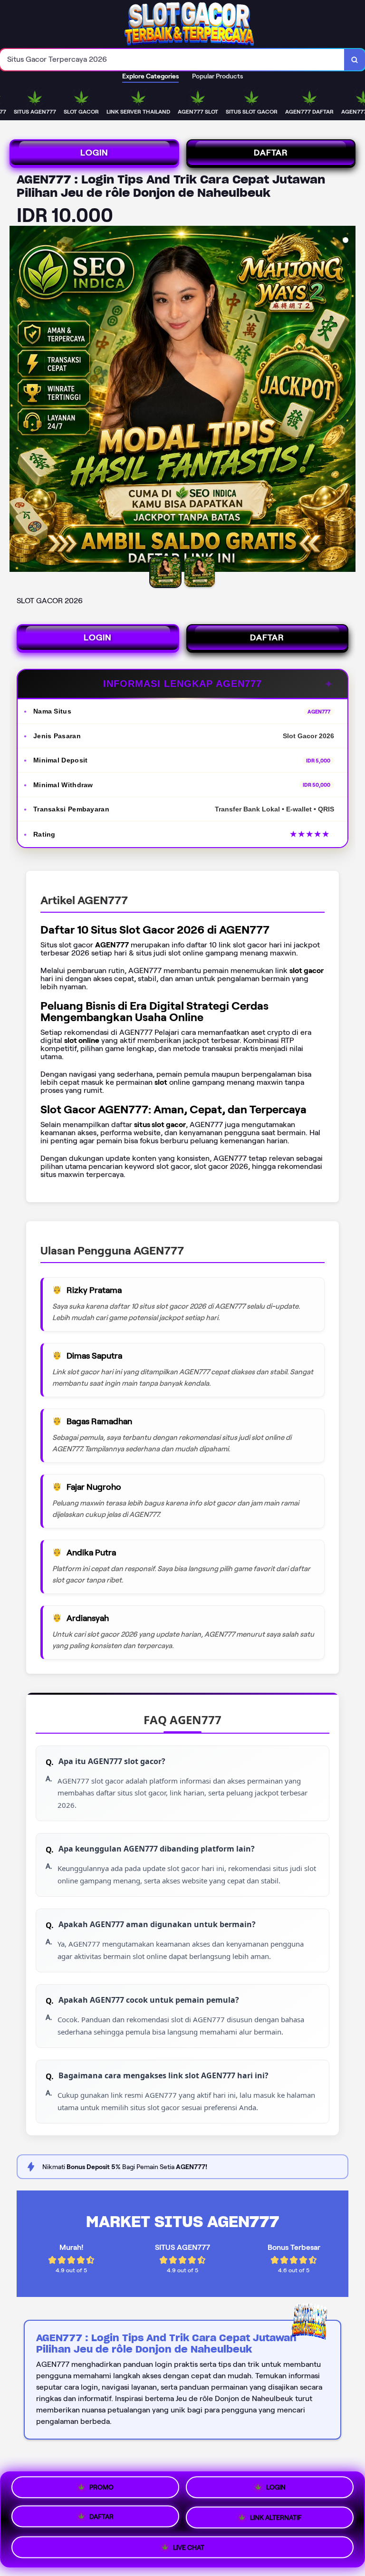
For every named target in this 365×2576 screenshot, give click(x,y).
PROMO (101, 2489)
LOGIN (94, 153)
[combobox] (172, 60)
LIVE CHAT (189, 2547)
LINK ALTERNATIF (276, 2519)
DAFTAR (271, 153)
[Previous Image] (17, 400)
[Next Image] (348, 400)
